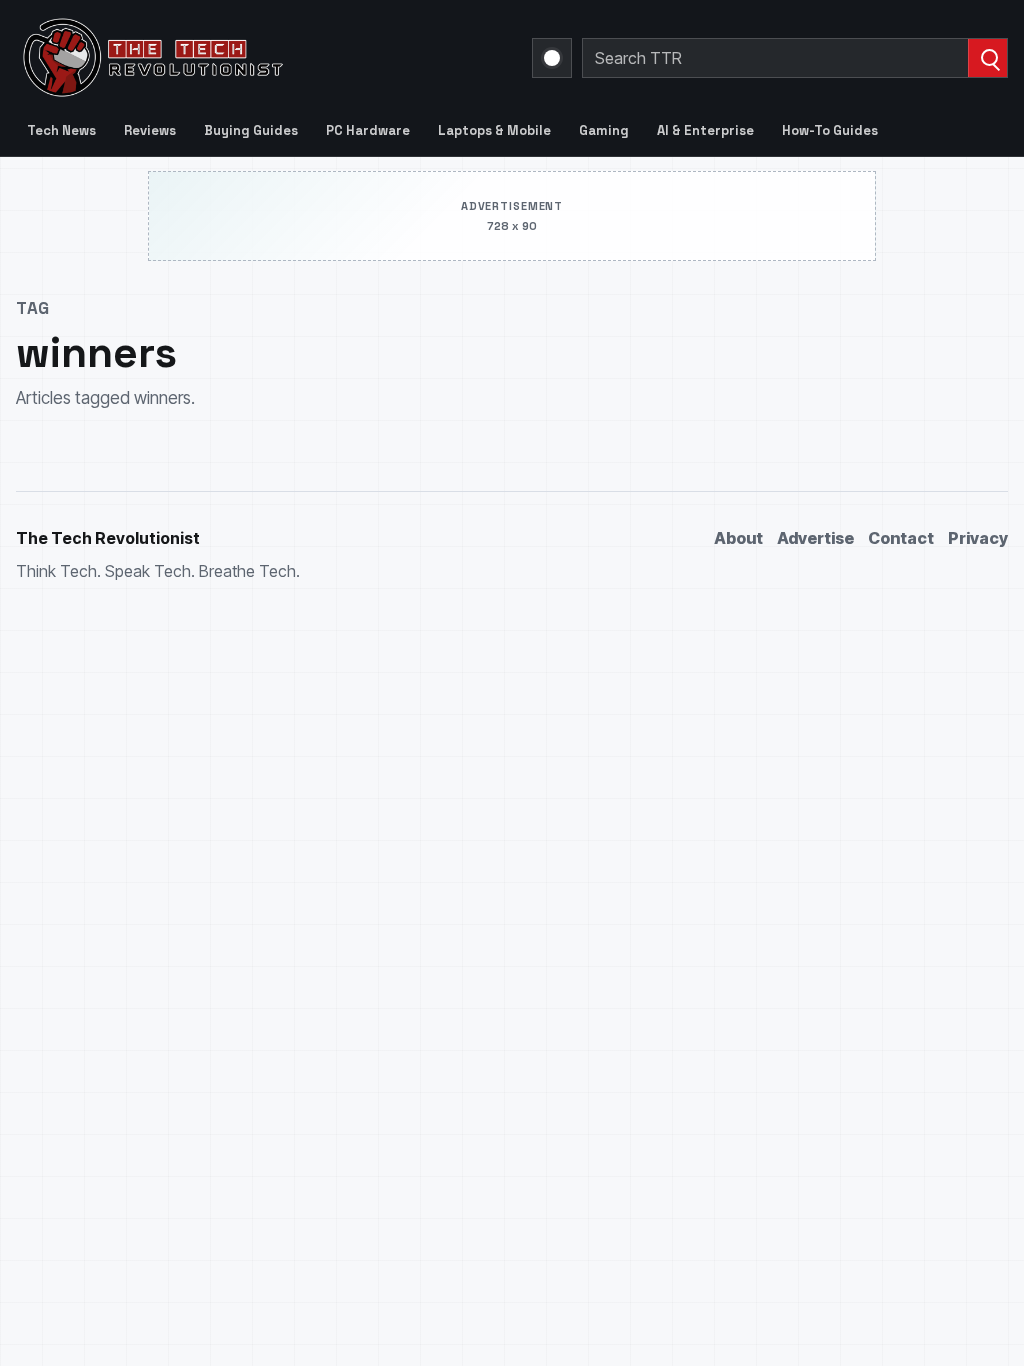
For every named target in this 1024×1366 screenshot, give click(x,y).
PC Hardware (368, 130)
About (738, 538)
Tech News (61, 130)
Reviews (150, 130)
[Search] (987, 58)
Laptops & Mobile (494, 130)
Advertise (815, 538)
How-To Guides (830, 130)
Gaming (604, 130)
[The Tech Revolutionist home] (262, 58)
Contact (901, 538)
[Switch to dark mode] (552, 58)
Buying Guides (251, 130)
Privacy (978, 538)
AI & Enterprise (705, 130)
